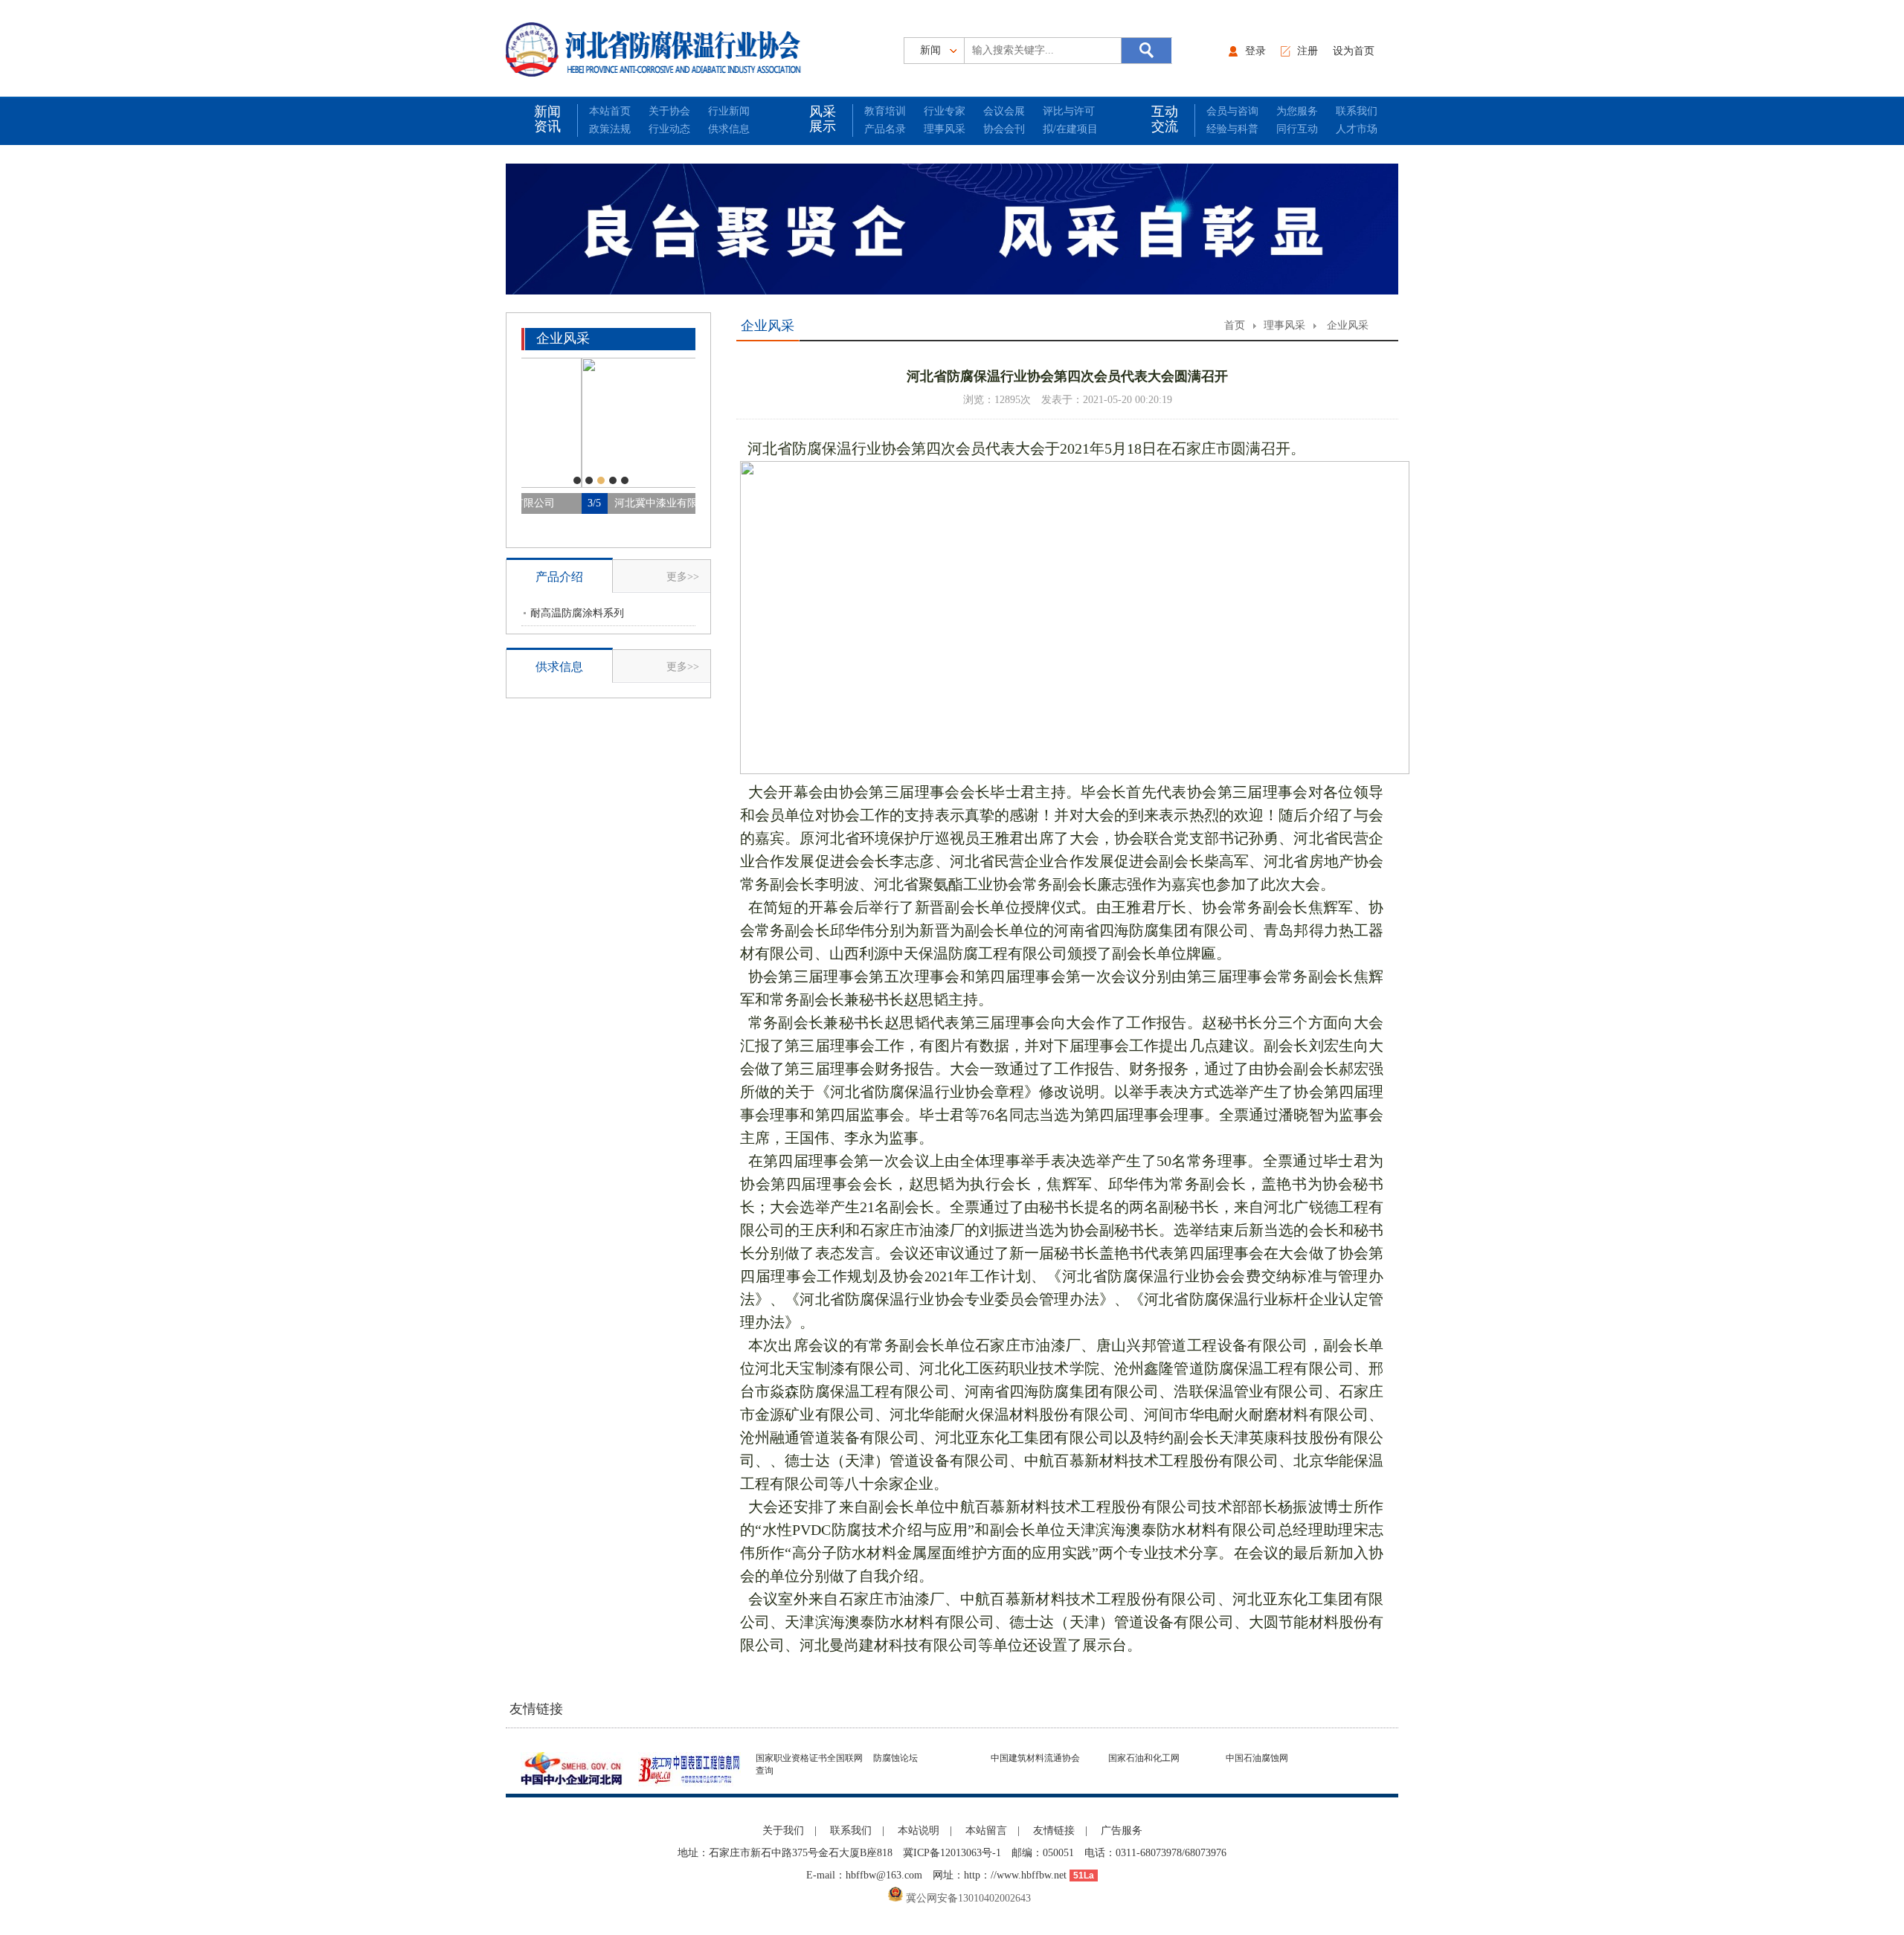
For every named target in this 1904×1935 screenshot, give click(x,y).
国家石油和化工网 (1144, 1758)
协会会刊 (1004, 129)
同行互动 (1297, 129)
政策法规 (610, 129)
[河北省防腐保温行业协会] (657, 49)
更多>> (683, 577)
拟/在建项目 (1070, 129)
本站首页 (610, 111)
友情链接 (1054, 1831)
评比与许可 (1069, 111)
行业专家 (945, 111)
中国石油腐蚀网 (1257, 1758)
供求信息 (729, 129)
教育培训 (885, 111)
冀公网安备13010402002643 (967, 1898)
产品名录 (885, 129)
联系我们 (1357, 111)
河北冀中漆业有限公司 (606, 503)
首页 (1235, 325)
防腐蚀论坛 (895, 1758)
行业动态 (669, 129)
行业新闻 (729, 111)
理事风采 (945, 129)
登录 (1255, 51)
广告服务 (1122, 1831)
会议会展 (1004, 111)
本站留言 (986, 1831)
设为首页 (1354, 51)
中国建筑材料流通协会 (1035, 1758)
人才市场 (1357, 129)
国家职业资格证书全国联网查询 (809, 1764)
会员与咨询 (1232, 111)
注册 (1308, 51)
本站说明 (919, 1831)
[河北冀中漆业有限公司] (608, 485)
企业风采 (1348, 325)
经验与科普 (1232, 129)
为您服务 (1297, 111)
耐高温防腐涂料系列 (577, 613)
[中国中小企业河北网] (576, 1767)
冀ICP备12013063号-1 (952, 1853)
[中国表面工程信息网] (694, 1767)
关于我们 (783, 1831)
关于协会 (669, 111)
